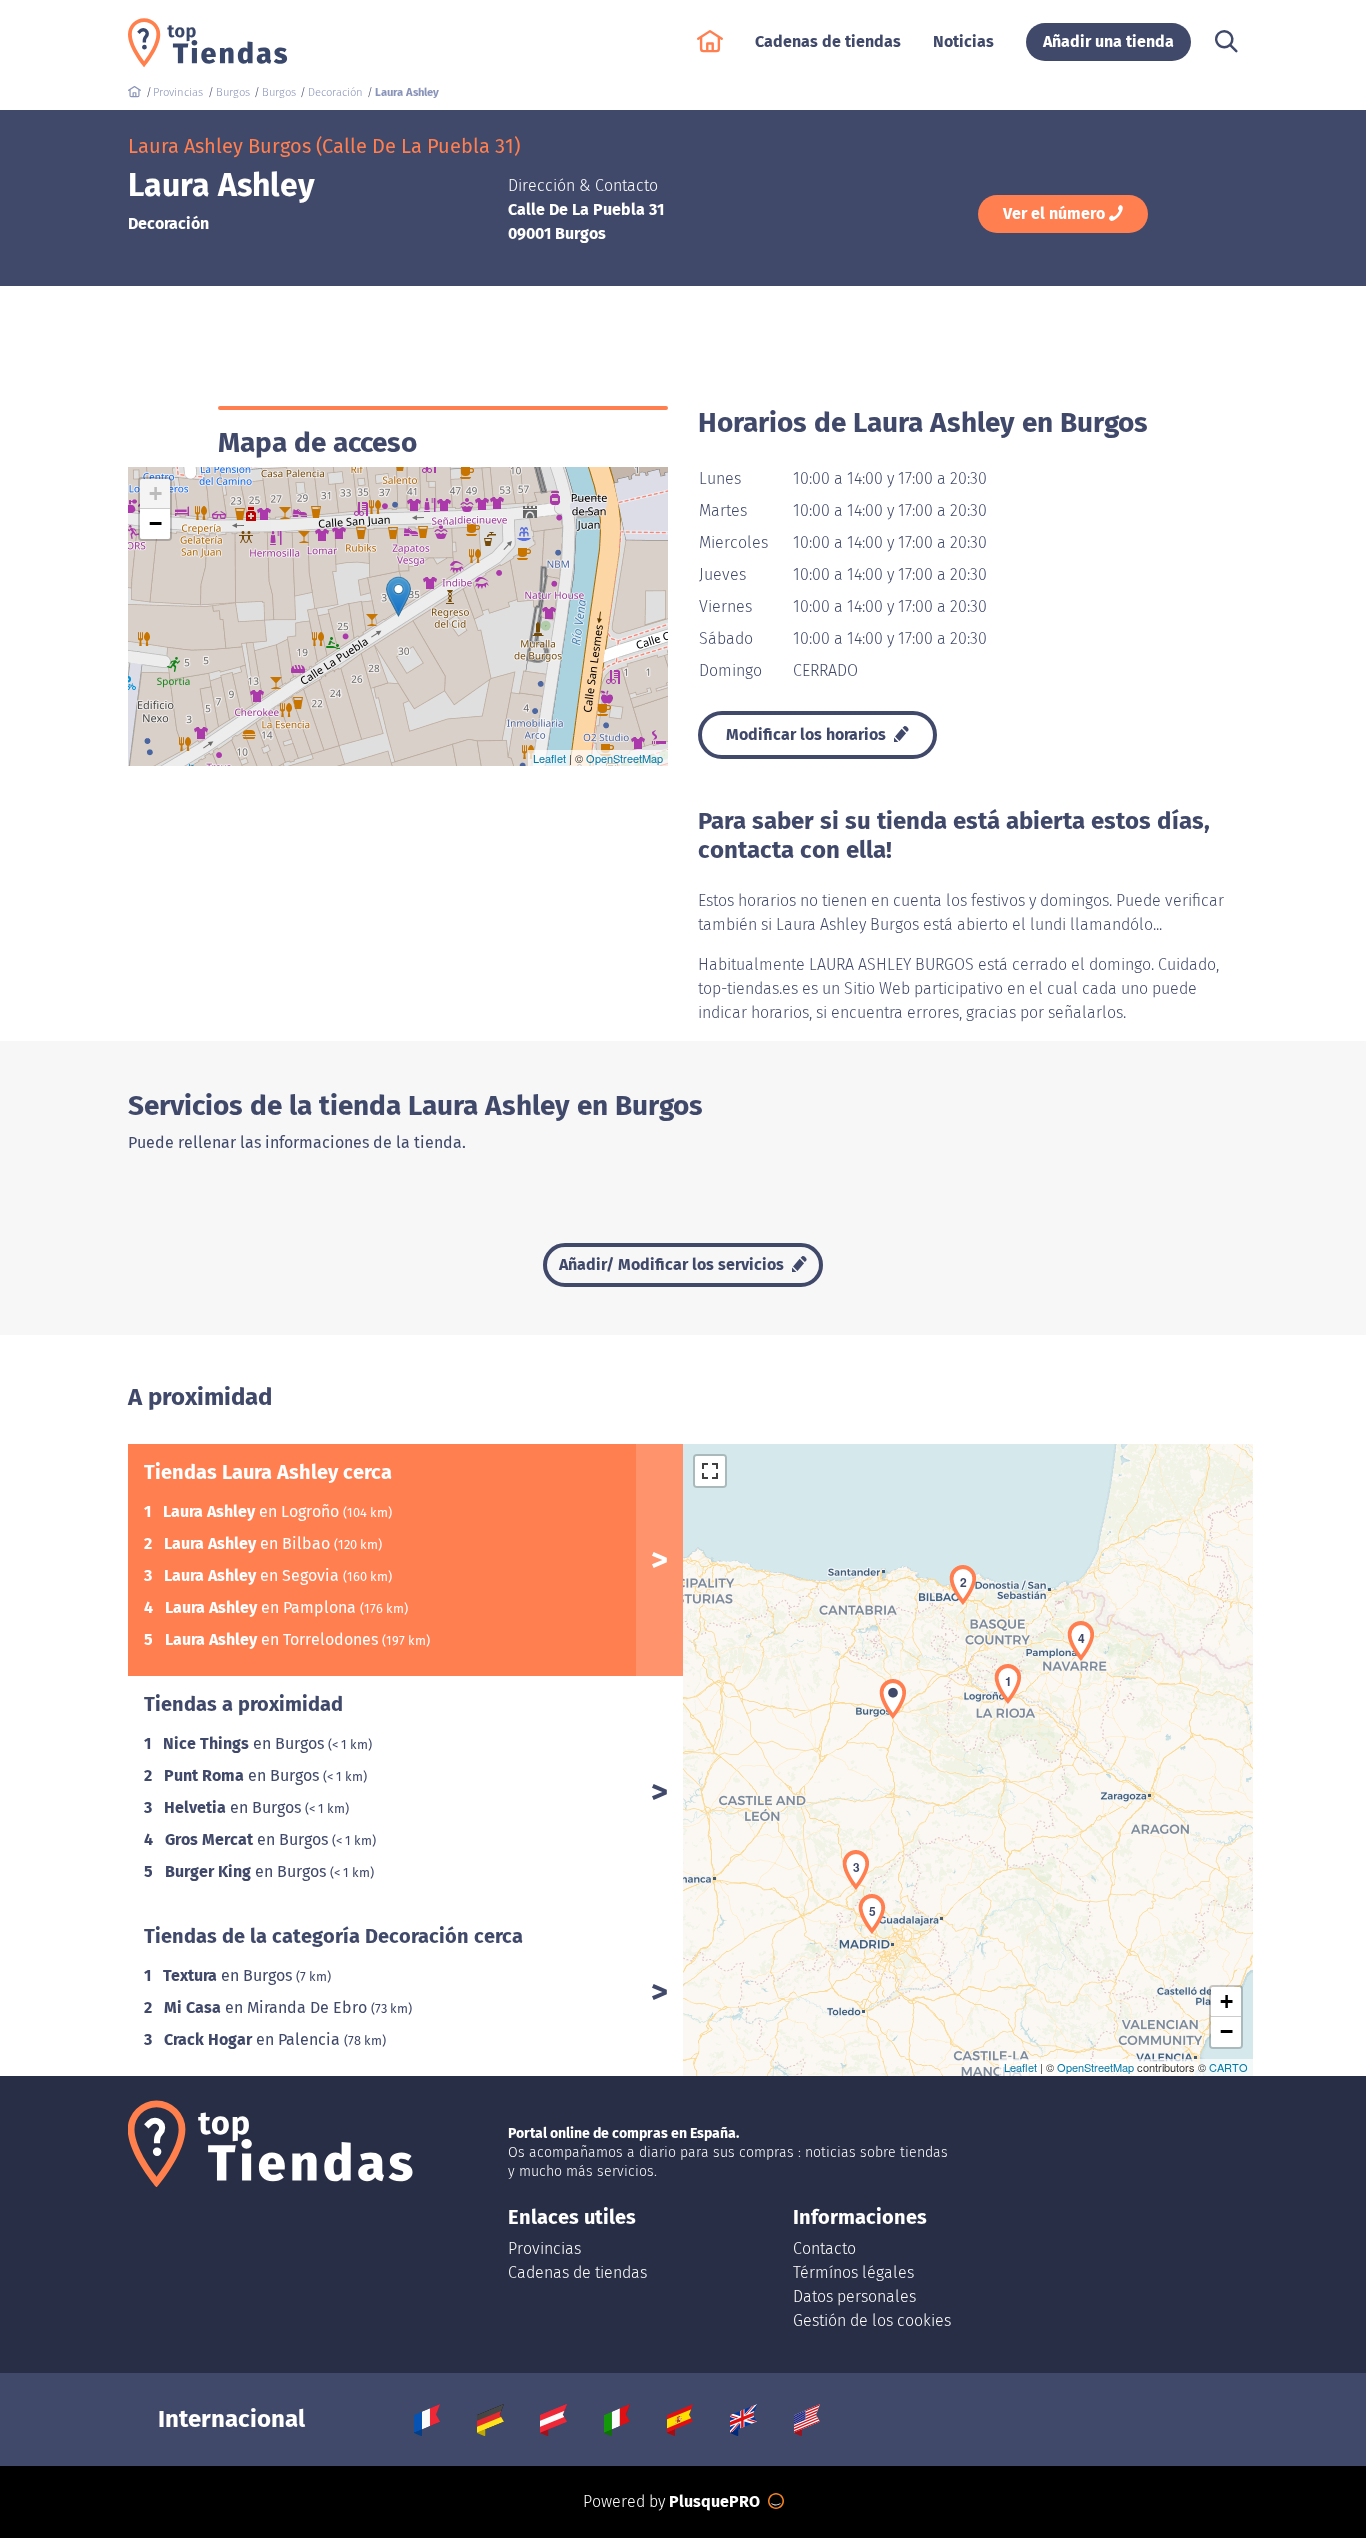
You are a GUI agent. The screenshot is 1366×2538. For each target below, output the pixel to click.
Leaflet (549, 758)
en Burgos (245, 1743)
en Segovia (253, 1575)
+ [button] (155, 493)
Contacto (824, 2248)
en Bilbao (249, 1543)
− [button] (155, 523)
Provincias (544, 2248)
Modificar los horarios (808, 734)
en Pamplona (262, 1607)
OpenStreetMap (624, 758)
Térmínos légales (853, 2272)
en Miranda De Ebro (267, 2007)
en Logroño (253, 1511)
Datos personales (854, 2296)
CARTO (1228, 2067)
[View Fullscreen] (710, 1471)
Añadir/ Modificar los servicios (673, 1264)
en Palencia (254, 2039)
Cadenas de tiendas (577, 2272)
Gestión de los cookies (872, 2320)
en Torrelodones (273, 1639)
